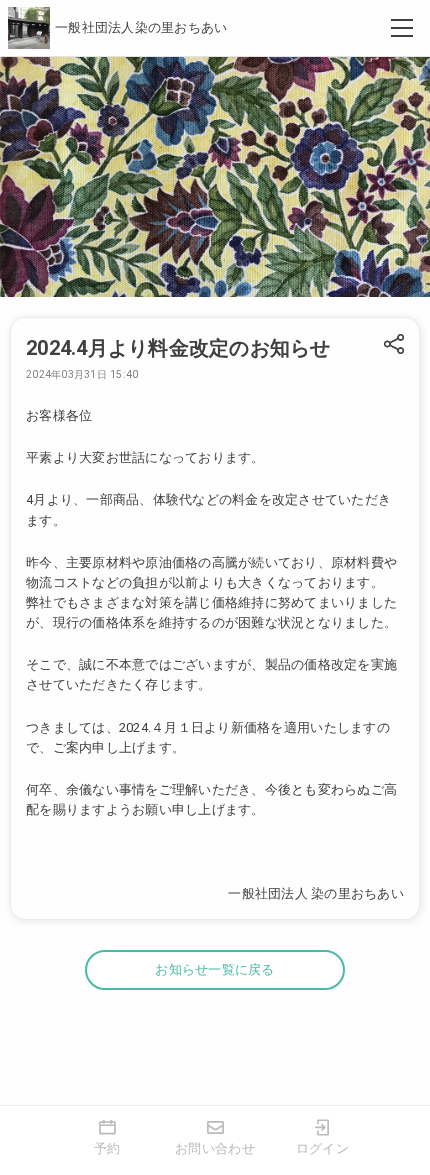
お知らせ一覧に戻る (214, 969)
